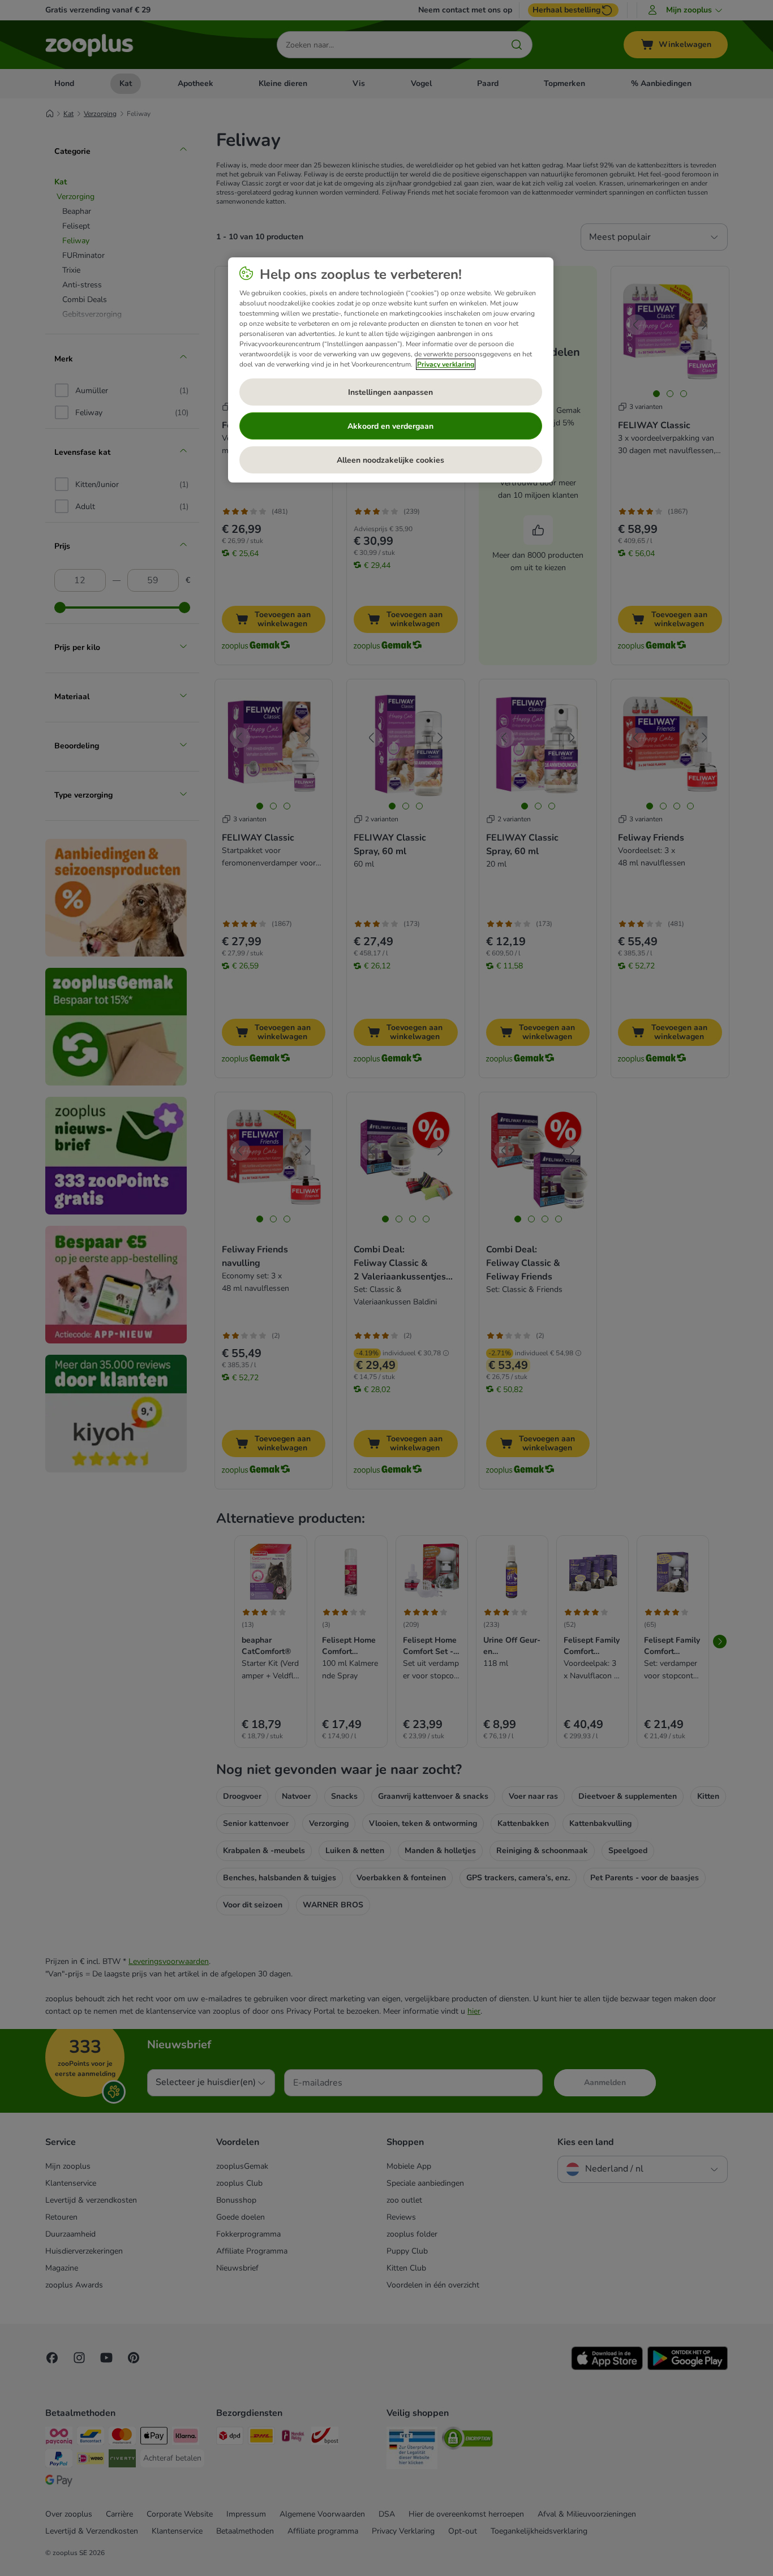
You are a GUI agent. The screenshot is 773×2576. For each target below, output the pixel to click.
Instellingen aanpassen (390, 392)
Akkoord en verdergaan (390, 426)
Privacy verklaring (446, 364)
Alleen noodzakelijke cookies (390, 460)
